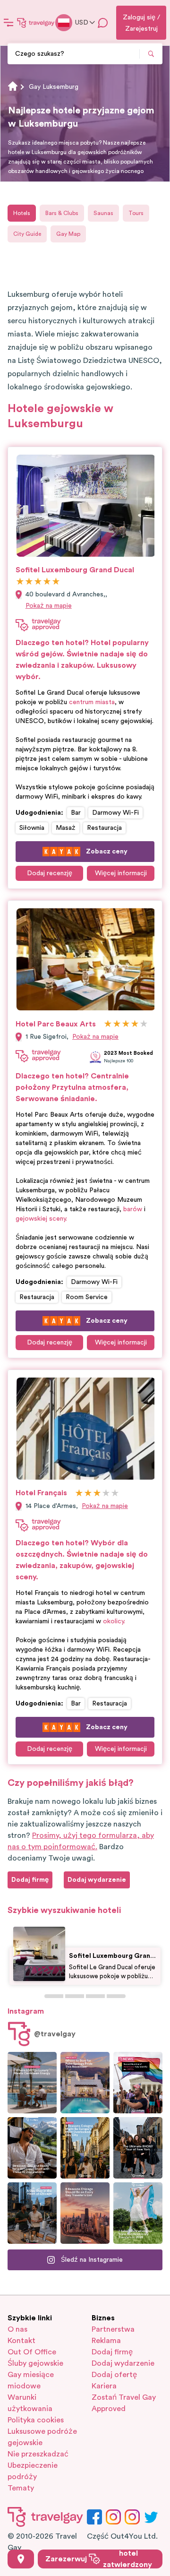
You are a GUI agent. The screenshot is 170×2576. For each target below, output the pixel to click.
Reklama (106, 2341)
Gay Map (68, 234)
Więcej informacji (121, 873)
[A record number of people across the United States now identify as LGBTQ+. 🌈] (138, 2083)
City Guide (27, 234)
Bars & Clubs (62, 213)
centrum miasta (92, 702)
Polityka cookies (36, 2420)
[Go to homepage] (36, 23)
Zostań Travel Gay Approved (124, 2403)
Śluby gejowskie (35, 2363)
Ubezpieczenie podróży (33, 2471)
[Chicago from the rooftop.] (32, 2213)
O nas (17, 2329)
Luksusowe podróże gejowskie (42, 2437)
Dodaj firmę (112, 2352)
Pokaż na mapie (49, 606)
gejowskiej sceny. (41, 1219)
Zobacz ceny (107, 852)
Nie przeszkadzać (38, 2454)
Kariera (104, 2386)
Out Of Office (32, 2352)
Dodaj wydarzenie (123, 2363)
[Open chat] (103, 23)
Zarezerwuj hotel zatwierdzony (99, 2559)
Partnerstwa (113, 2329)
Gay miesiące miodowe (31, 2380)
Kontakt (21, 2341)
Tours (136, 213)
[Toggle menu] (8, 23)
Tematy (21, 2488)
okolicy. (114, 1621)
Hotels (22, 213)
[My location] (21, 2559)
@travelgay (55, 2034)
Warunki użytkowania (30, 2403)
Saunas (103, 213)
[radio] (20, 582)
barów (133, 1209)
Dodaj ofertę (114, 2375)
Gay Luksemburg (54, 87)
